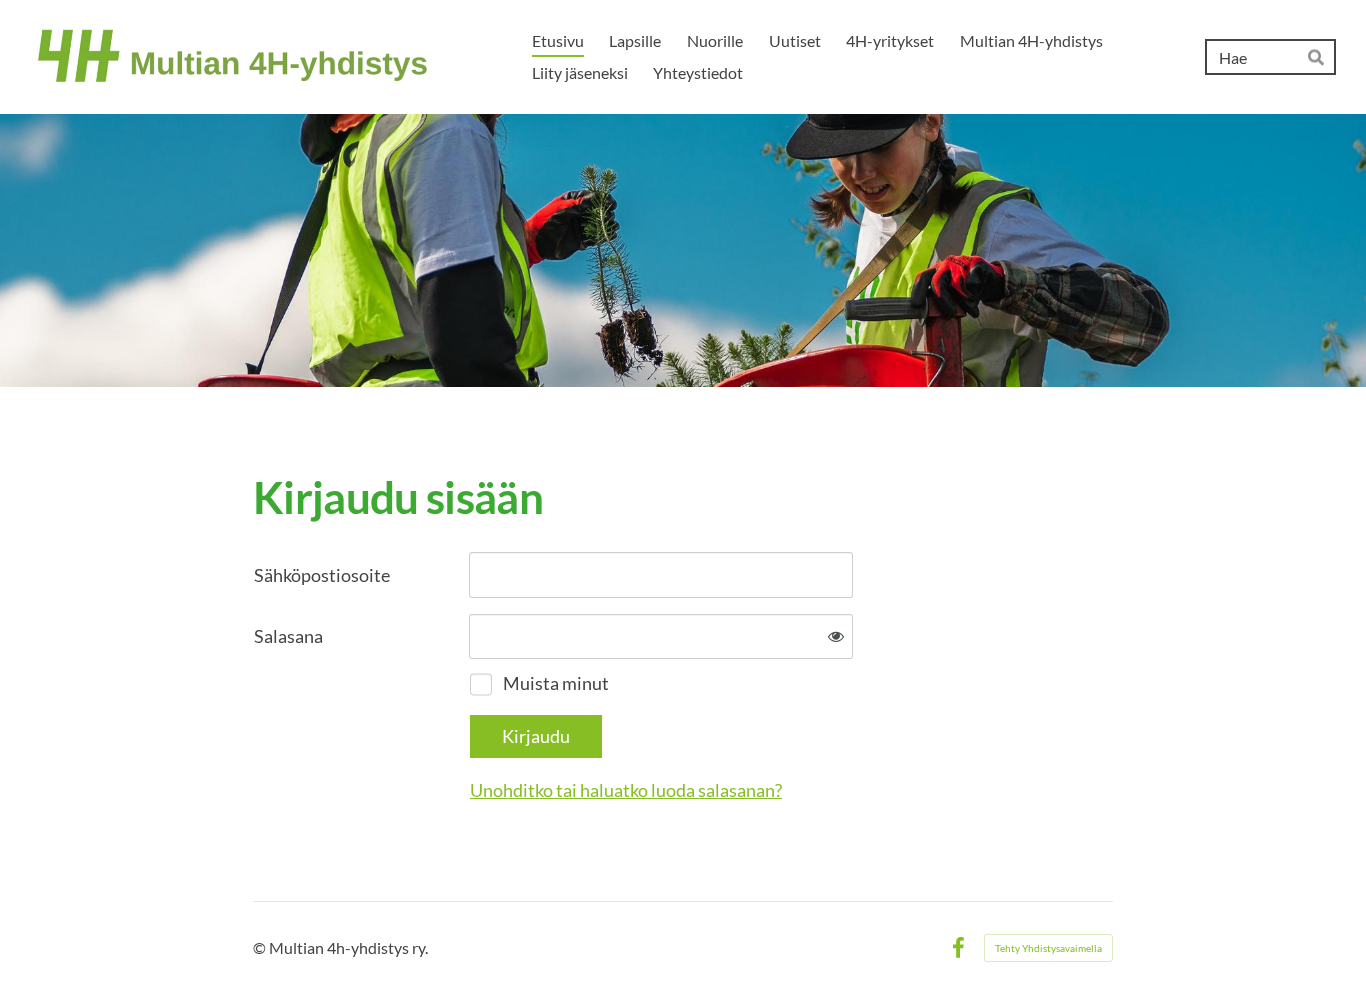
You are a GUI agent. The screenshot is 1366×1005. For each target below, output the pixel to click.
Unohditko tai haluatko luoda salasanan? (626, 790)
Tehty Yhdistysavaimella (1048, 948)
